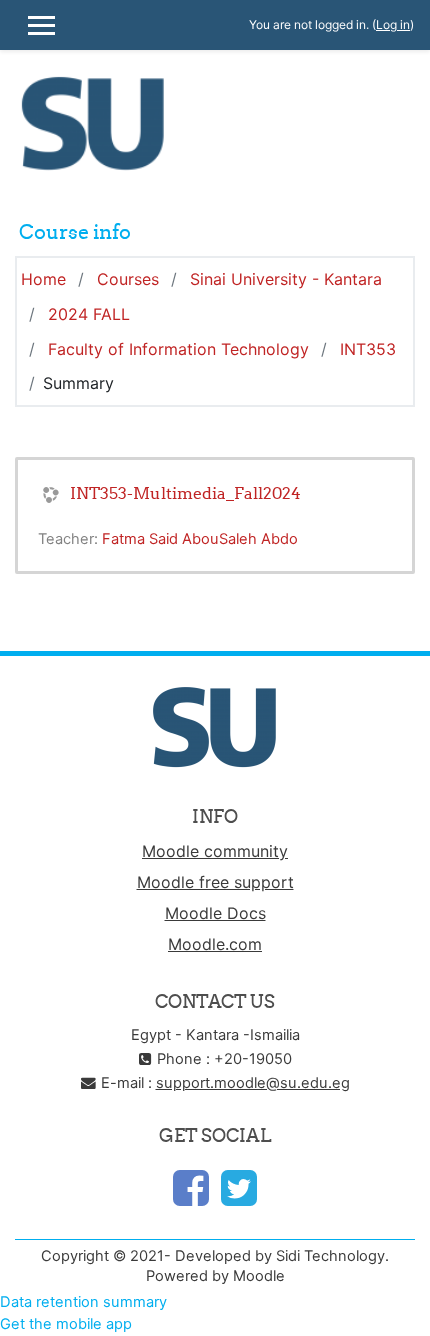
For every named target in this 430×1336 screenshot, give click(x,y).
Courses (128, 279)
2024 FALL (89, 314)
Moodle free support (215, 882)
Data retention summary (83, 1302)
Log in (393, 24)
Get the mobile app (66, 1324)
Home (43, 279)
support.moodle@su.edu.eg (253, 1083)
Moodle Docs (215, 913)
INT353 (368, 349)
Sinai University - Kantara (286, 279)
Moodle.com (215, 944)
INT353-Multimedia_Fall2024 (185, 493)
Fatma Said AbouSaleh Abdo (200, 539)
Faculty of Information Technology (178, 349)
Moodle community (215, 851)
